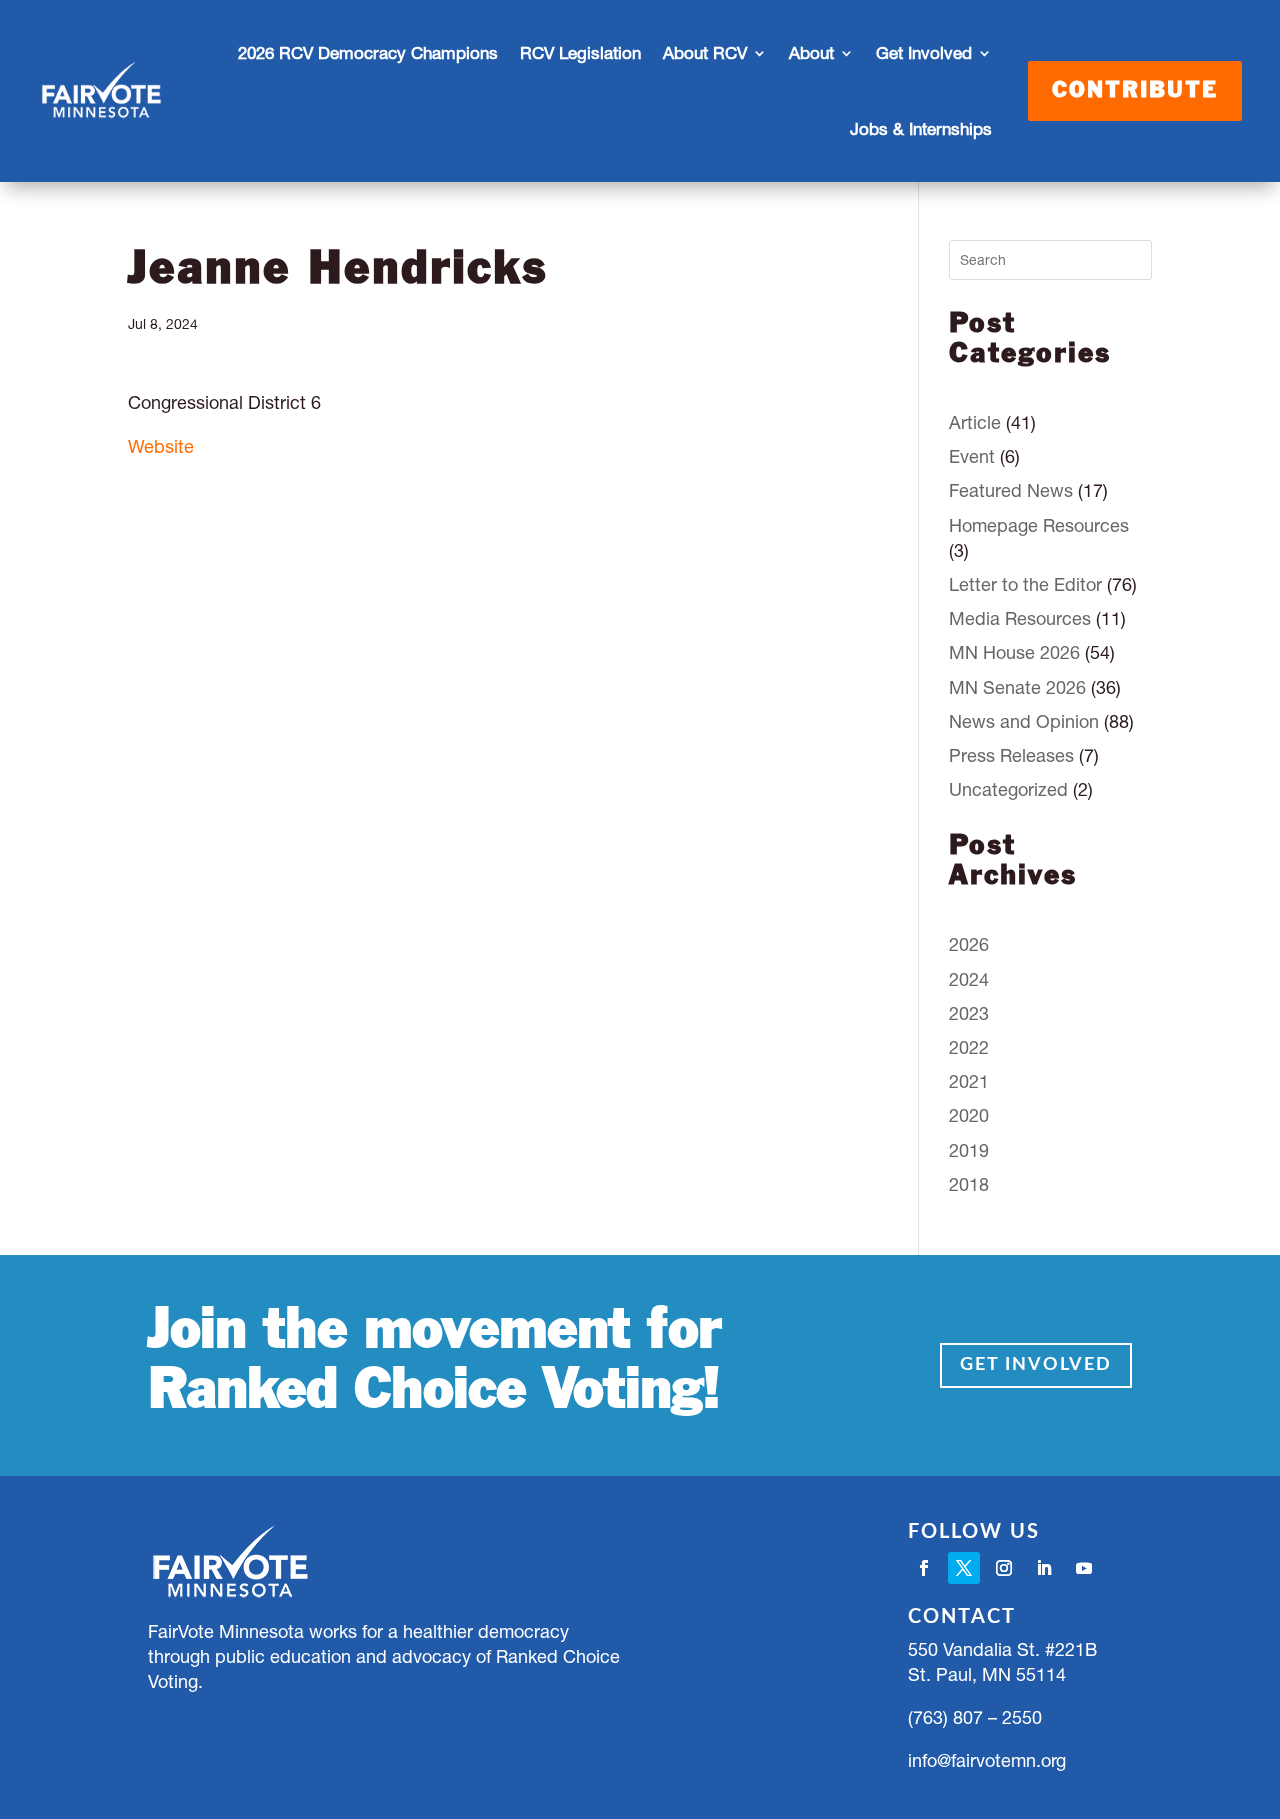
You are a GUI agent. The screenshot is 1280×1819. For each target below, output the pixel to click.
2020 (969, 1115)
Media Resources (1020, 618)
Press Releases (1011, 755)
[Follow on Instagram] (1004, 1568)
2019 (969, 1150)
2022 (969, 1047)
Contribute (1135, 91)
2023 (969, 1013)
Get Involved (1036, 1365)
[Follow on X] (964, 1568)
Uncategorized (1008, 789)
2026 (969, 944)
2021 (969, 1081)
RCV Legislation (580, 53)
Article (975, 422)
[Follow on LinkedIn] (1044, 1568)
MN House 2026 (1014, 652)
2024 (969, 979)
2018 (969, 1184)
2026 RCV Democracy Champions (368, 53)
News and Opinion (1024, 721)
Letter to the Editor (1025, 584)
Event (972, 456)
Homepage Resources (1039, 525)
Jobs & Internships (921, 129)
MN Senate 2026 (1017, 687)
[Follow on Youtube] (1084, 1568)
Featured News (1011, 490)
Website (161, 446)
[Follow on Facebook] (924, 1568)
